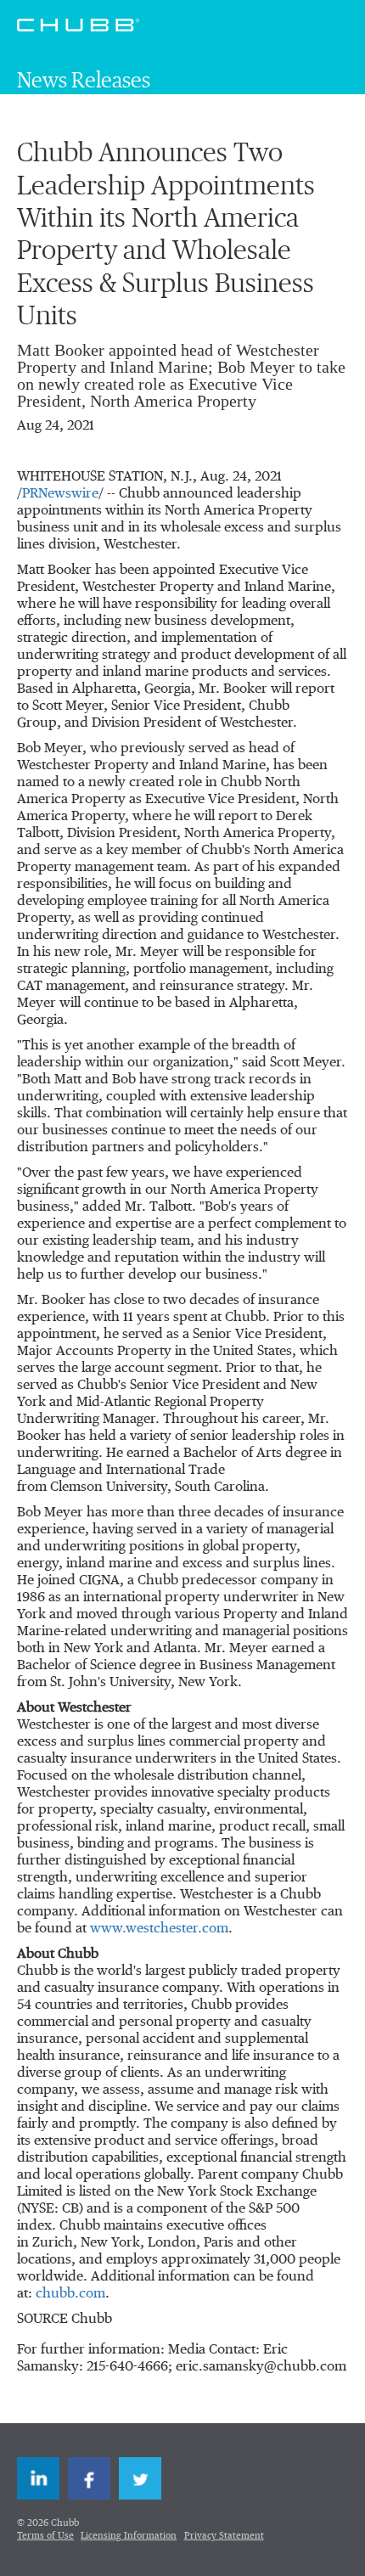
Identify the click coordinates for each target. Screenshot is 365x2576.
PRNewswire (60, 494)
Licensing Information (129, 2536)
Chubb (78, 25)
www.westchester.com (159, 1929)
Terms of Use (45, 2536)
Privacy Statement (224, 2536)
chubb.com (70, 2294)
